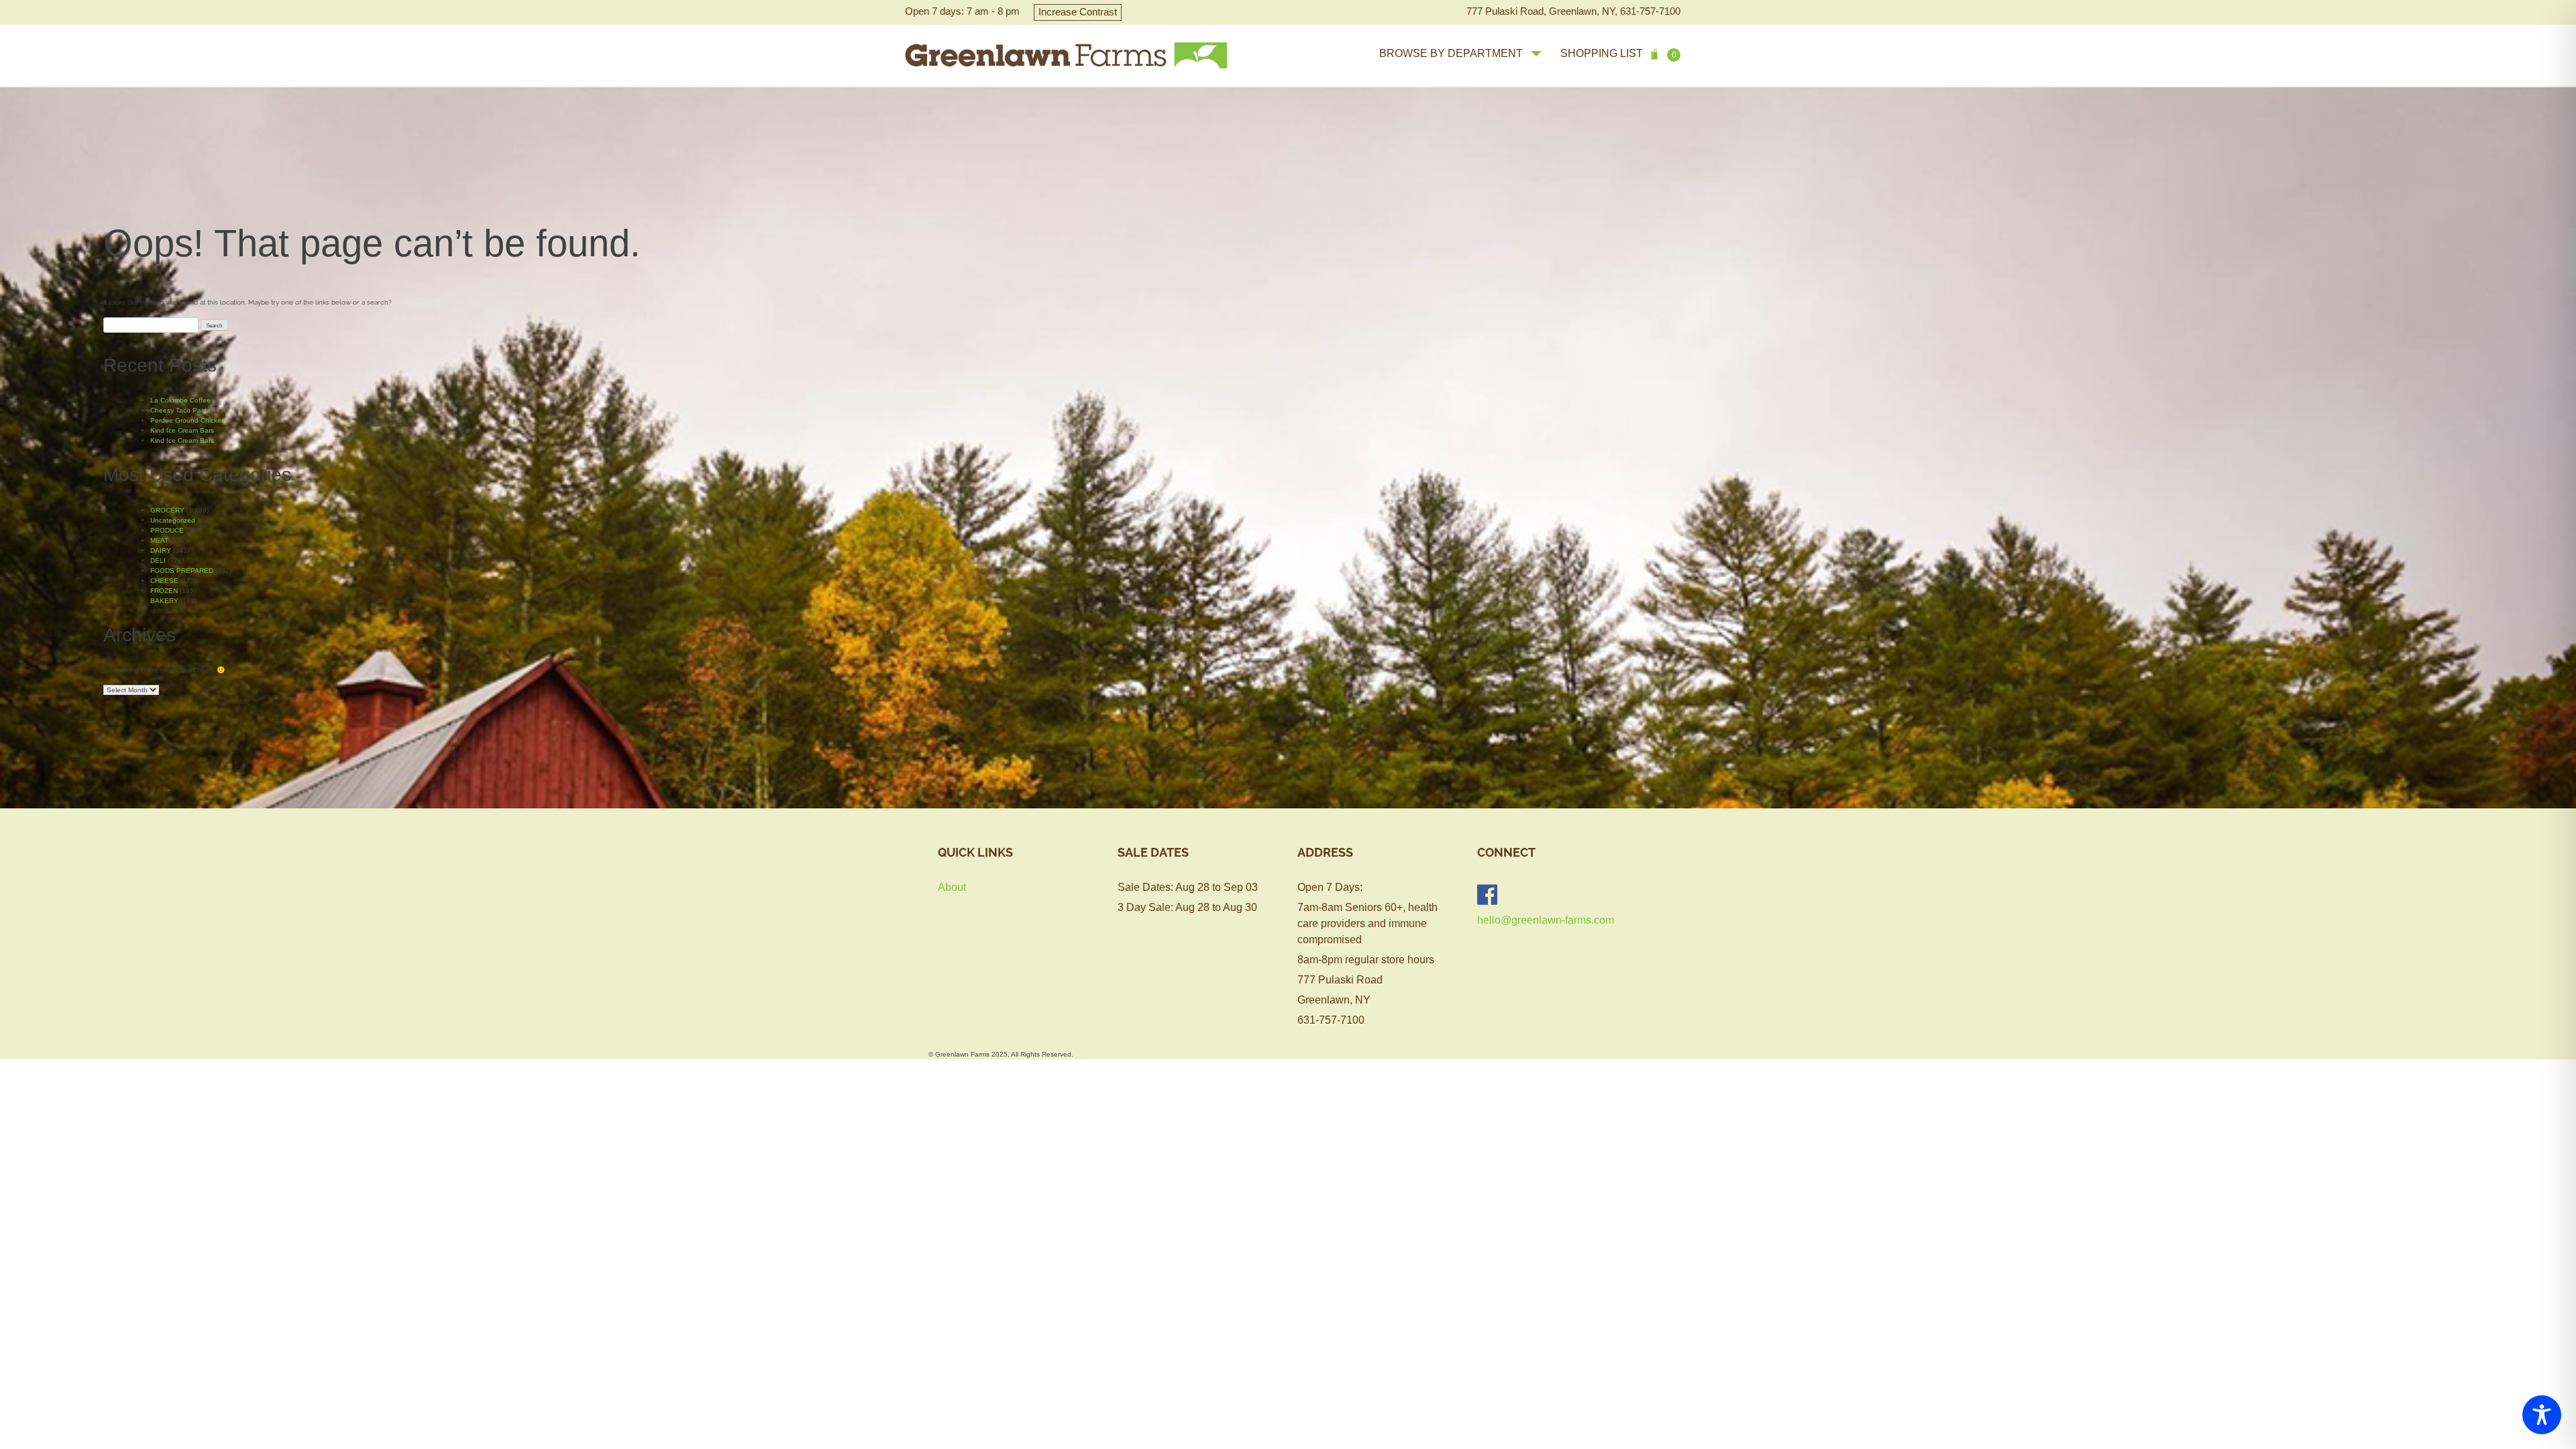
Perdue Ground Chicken (188, 420)
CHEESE (164, 581)
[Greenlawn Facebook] (1487, 895)
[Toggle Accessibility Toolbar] (2542, 1415)
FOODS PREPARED (182, 571)
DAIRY (161, 550)
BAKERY (164, 601)
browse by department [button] (1451, 53)
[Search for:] (151, 325)
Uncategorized (173, 520)
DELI (158, 560)
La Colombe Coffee (180, 400)
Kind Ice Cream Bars (182, 430)
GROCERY (167, 510)
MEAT (159, 540)
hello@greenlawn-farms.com (1546, 920)
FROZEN (164, 591)
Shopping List (1618, 54)
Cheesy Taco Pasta (180, 410)
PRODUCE (167, 530)
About (952, 887)
